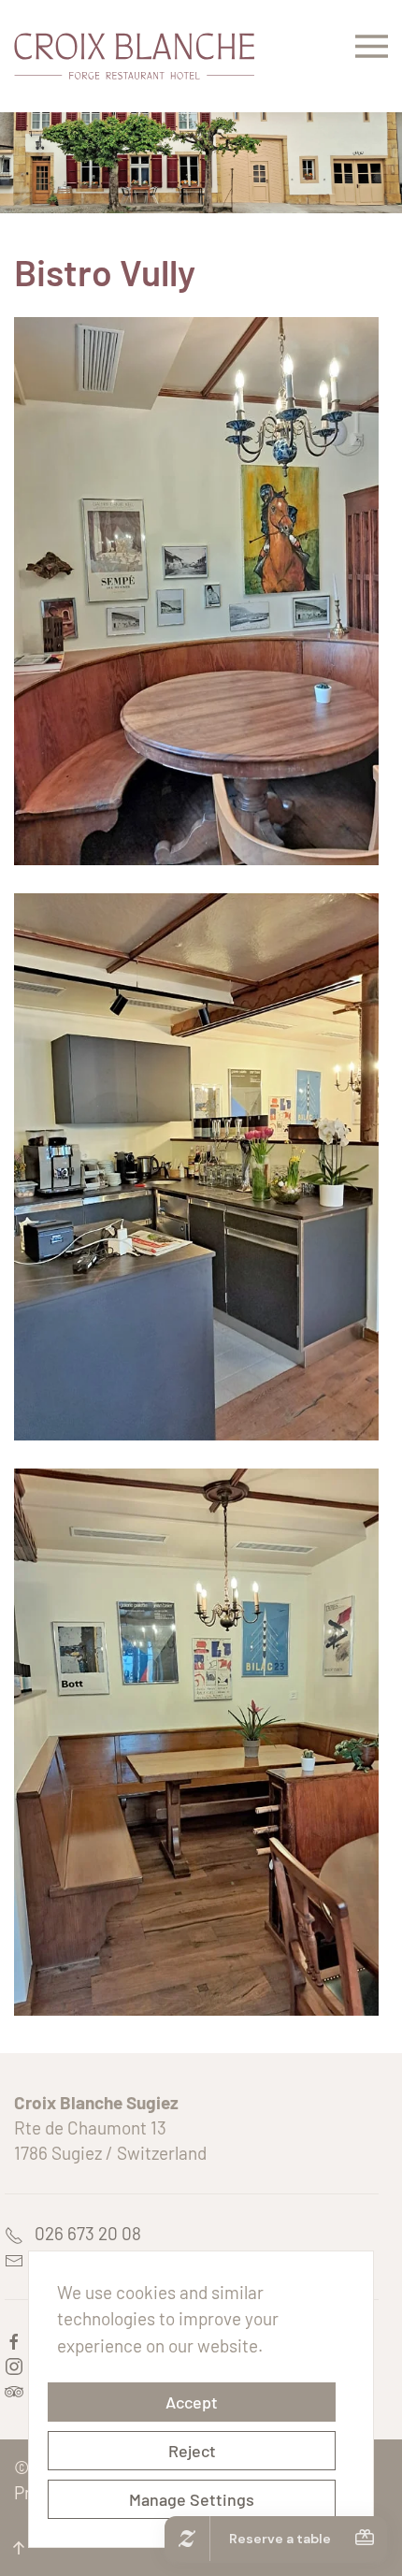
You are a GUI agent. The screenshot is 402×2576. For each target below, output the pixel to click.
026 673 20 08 (82, 2233)
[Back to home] (134, 56)
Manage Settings (192, 2499)
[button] (372, 56)
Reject (192, 2451)
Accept (192, 2402)
